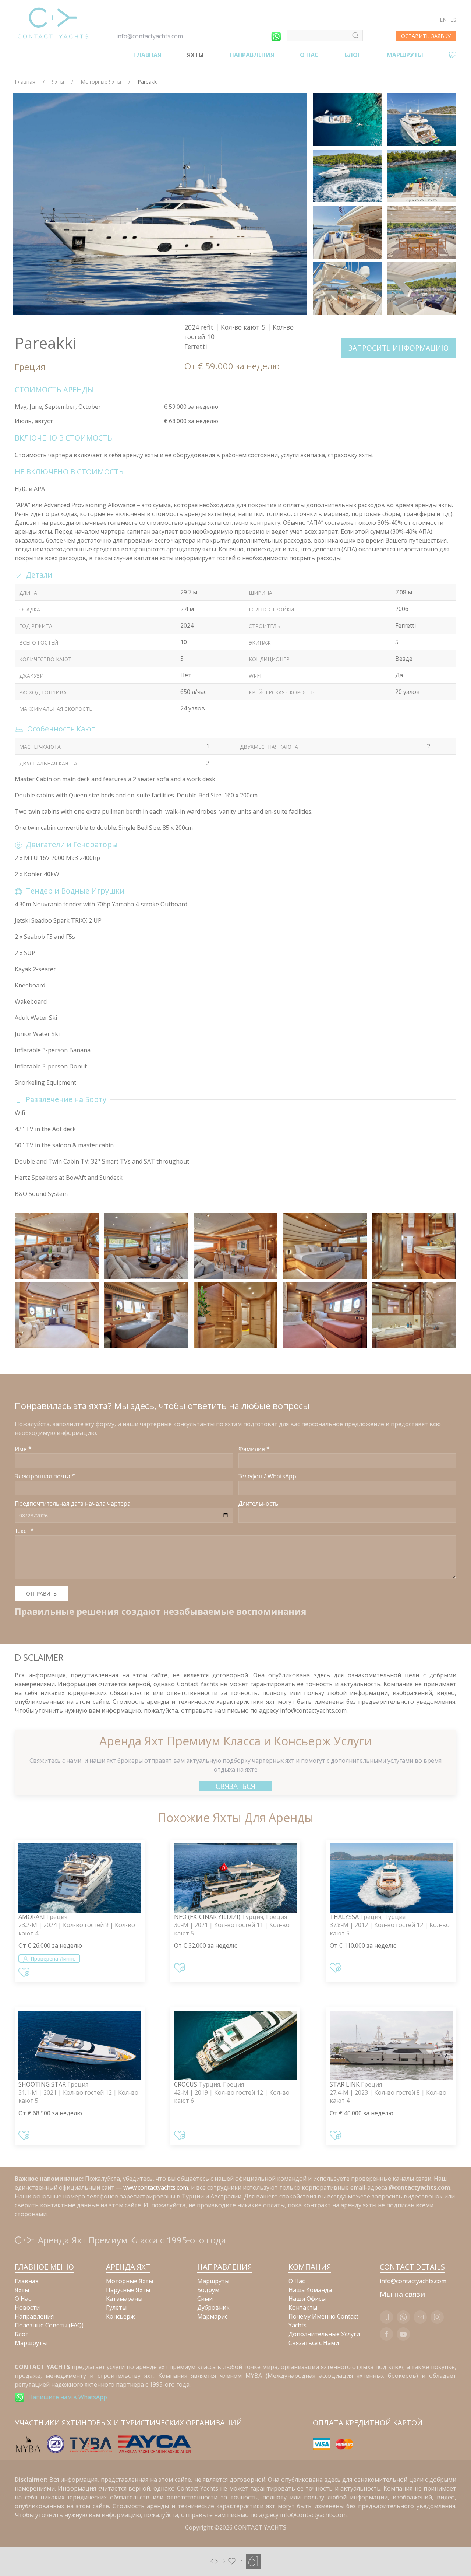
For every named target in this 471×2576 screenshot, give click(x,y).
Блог (353, 55)
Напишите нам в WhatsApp (68, 2397)
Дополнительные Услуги (324, 2334)
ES (453, 20)
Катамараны (124, 2299)
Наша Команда (310, 2290)
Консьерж (120, 2316)
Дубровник (213, 2307)
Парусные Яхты (128, 2290)
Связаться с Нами (314, 2343)
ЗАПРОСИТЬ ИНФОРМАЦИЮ (399, 348)
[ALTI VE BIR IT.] (235, 2561)
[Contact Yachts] (53, 23)
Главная (147, 55)
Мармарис (212, 2316)
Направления (252, 55)
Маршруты (405, 55)
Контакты (303, 2307)
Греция (30, 367)
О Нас (309, 55)
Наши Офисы (307, 2299)
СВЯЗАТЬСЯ (235, 1786)
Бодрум (208, 2290)
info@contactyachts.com (150, 36)
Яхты (195, 55)
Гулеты (116, 2307)
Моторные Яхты (101, 82)
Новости (27, 2307)
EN (443, 20)
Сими (205, 2299)
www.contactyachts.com (156, 2187)
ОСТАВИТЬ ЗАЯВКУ (426, 36)
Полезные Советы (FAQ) (49, 2325)
